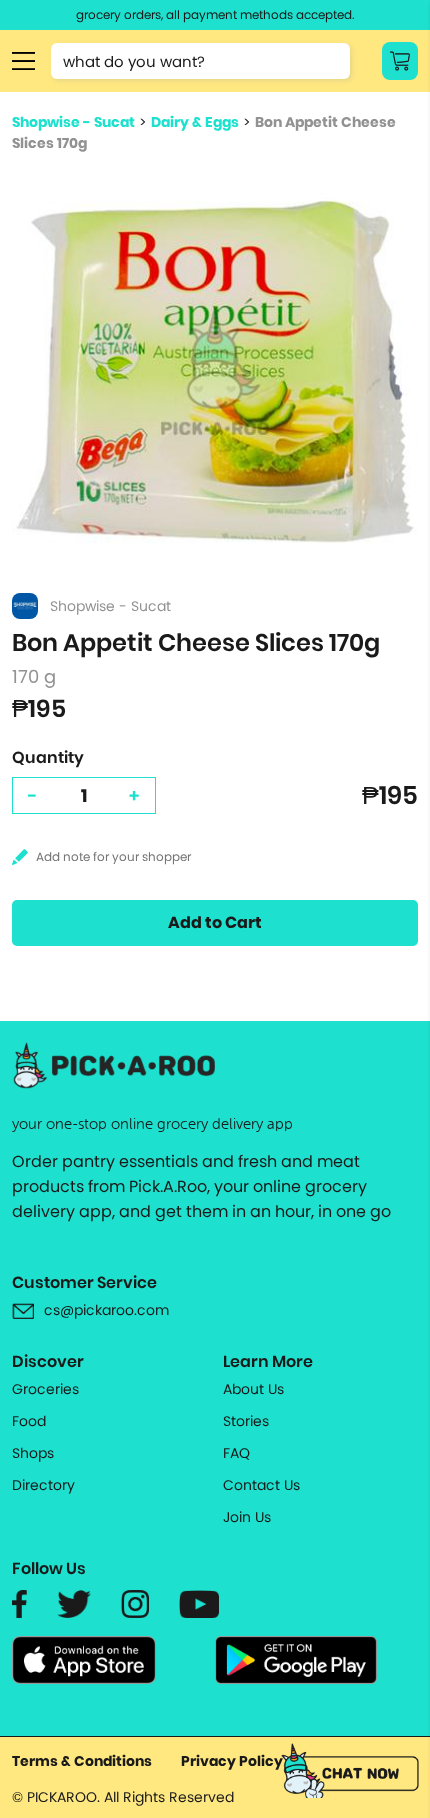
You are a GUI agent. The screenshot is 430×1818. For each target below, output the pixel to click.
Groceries (45, 1389)
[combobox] (200, 61)
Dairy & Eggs (195, 122)
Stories (246, 1421)
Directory (43, 1485)
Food (29, 1421)
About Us (253, 1389)
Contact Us (261, 1485)
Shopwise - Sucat (73, 122)
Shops (33, 1453)
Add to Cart (215, 922)
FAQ (236, 1453)
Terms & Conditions (82, 1761)
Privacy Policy (232, 1761)
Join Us (247, 1517)
